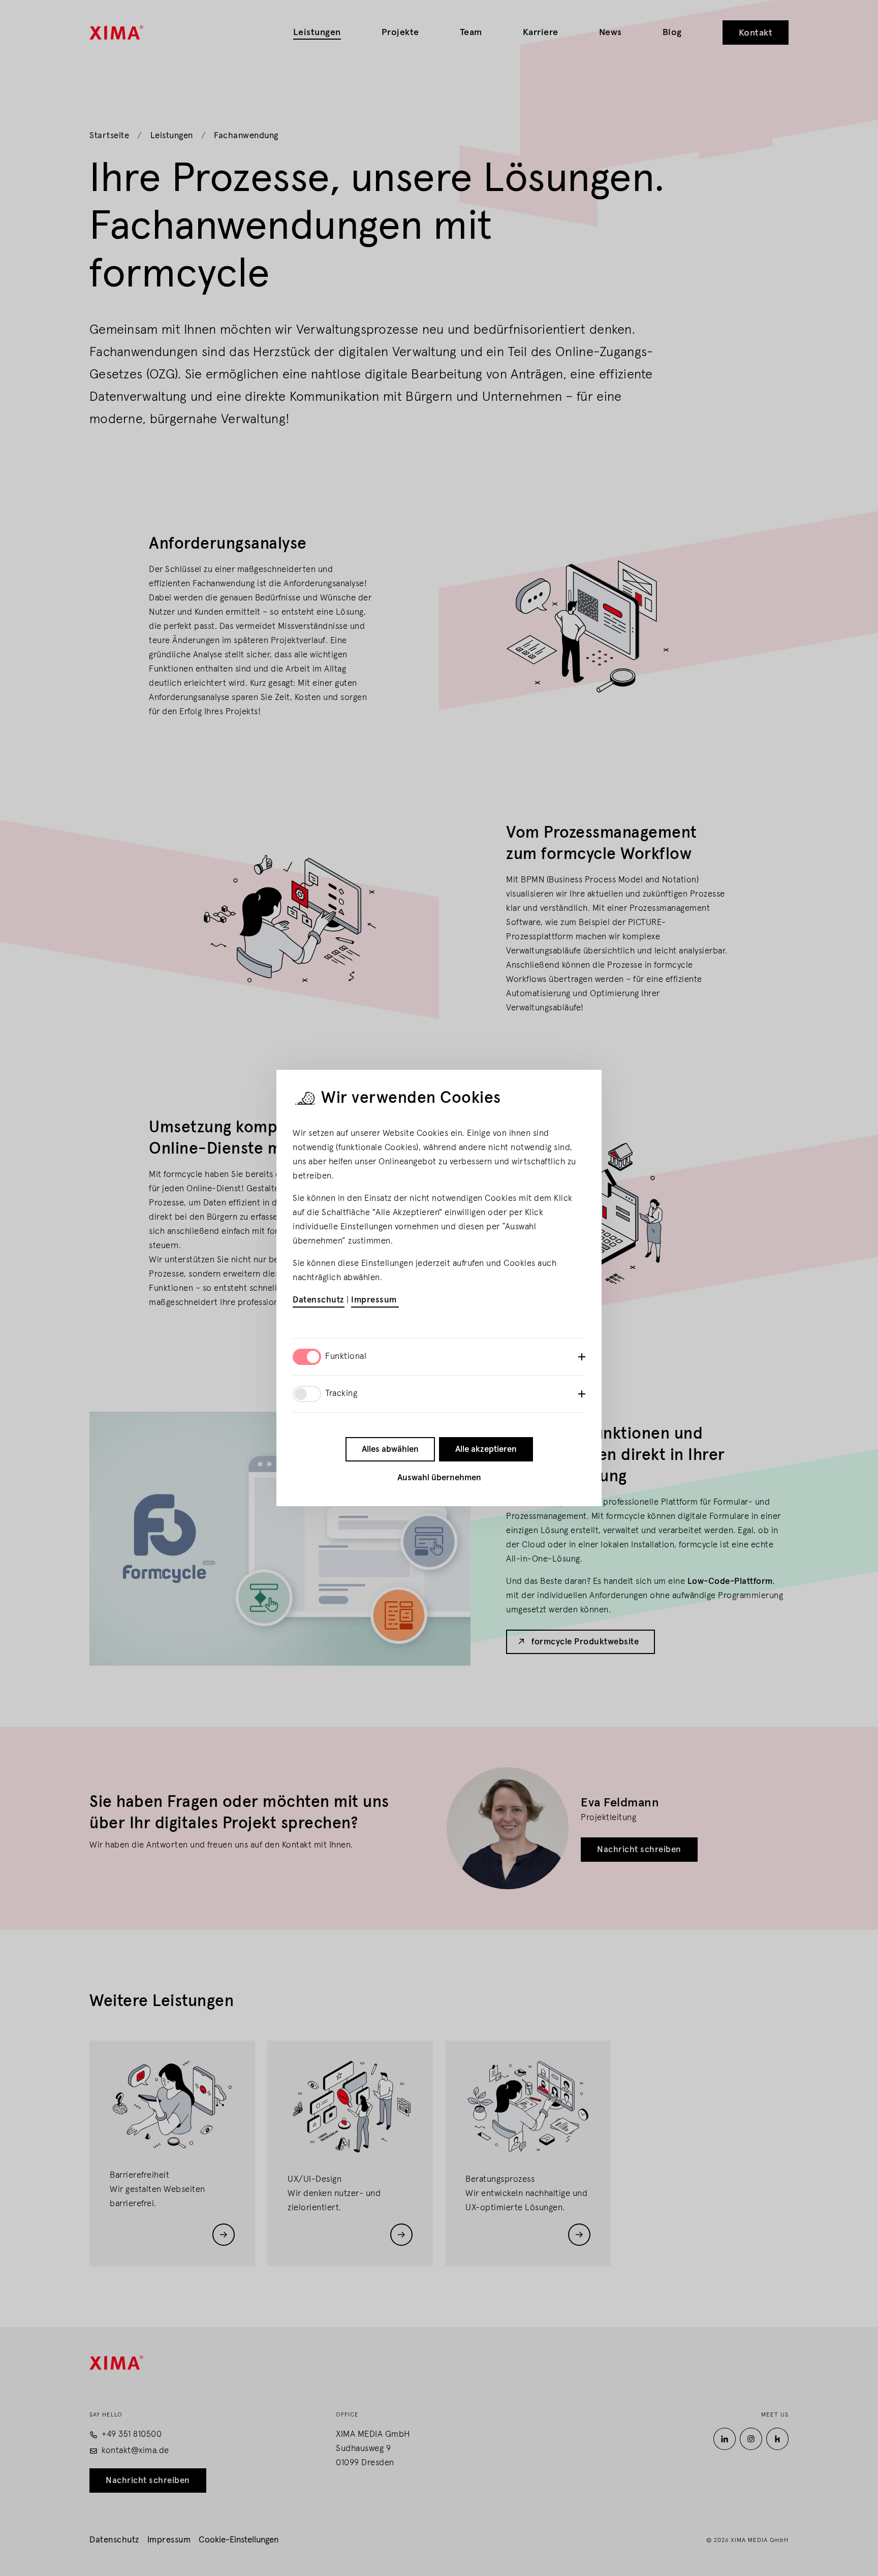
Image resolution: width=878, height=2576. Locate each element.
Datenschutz (319, 1300)
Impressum (375, 1300)
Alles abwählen (390, 1450)
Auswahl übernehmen (439, 1478)
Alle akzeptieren (486, 1450)
